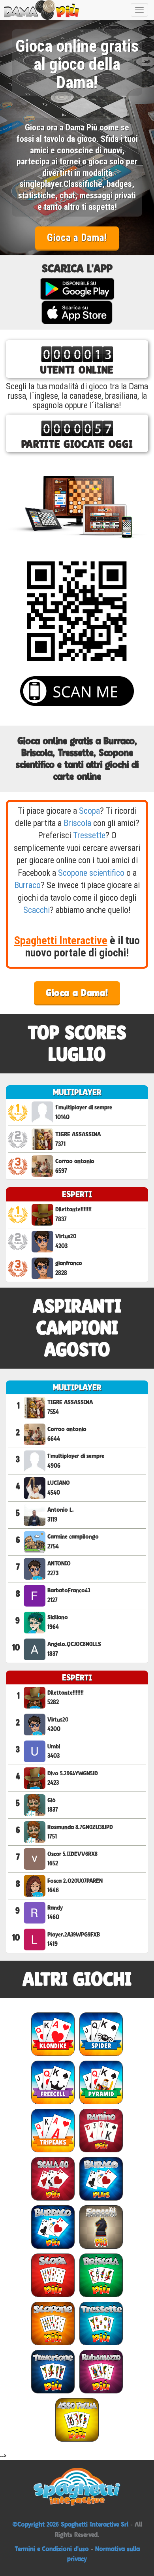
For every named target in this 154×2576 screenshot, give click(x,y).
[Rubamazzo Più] (101, 2371)
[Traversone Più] (53, 2371)
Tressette (89, 835)
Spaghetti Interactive (61, 940)
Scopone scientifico (91, 873)
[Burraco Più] (53, 2227)
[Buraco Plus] (101, 2179)
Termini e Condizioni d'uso (52, 2549)
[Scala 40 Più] (53, 2179)
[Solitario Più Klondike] (53, 2034)
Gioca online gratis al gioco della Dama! (77, 65)
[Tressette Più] (101, 2323)
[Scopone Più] (53, 2323)
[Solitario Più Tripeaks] (53, 2130)
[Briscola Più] (101, 2275)
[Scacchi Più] (101, 2227)
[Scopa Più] (53, 2275)
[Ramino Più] (101, 2130)
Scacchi (37, 910)
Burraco (27, 885)
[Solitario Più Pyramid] (101, 2082)
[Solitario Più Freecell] (53, 2082)
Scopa (89, 811)
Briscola (77, 823)
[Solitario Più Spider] (101, 2034)
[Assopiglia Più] (77, 2420)
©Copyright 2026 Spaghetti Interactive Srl (71, 2524)
